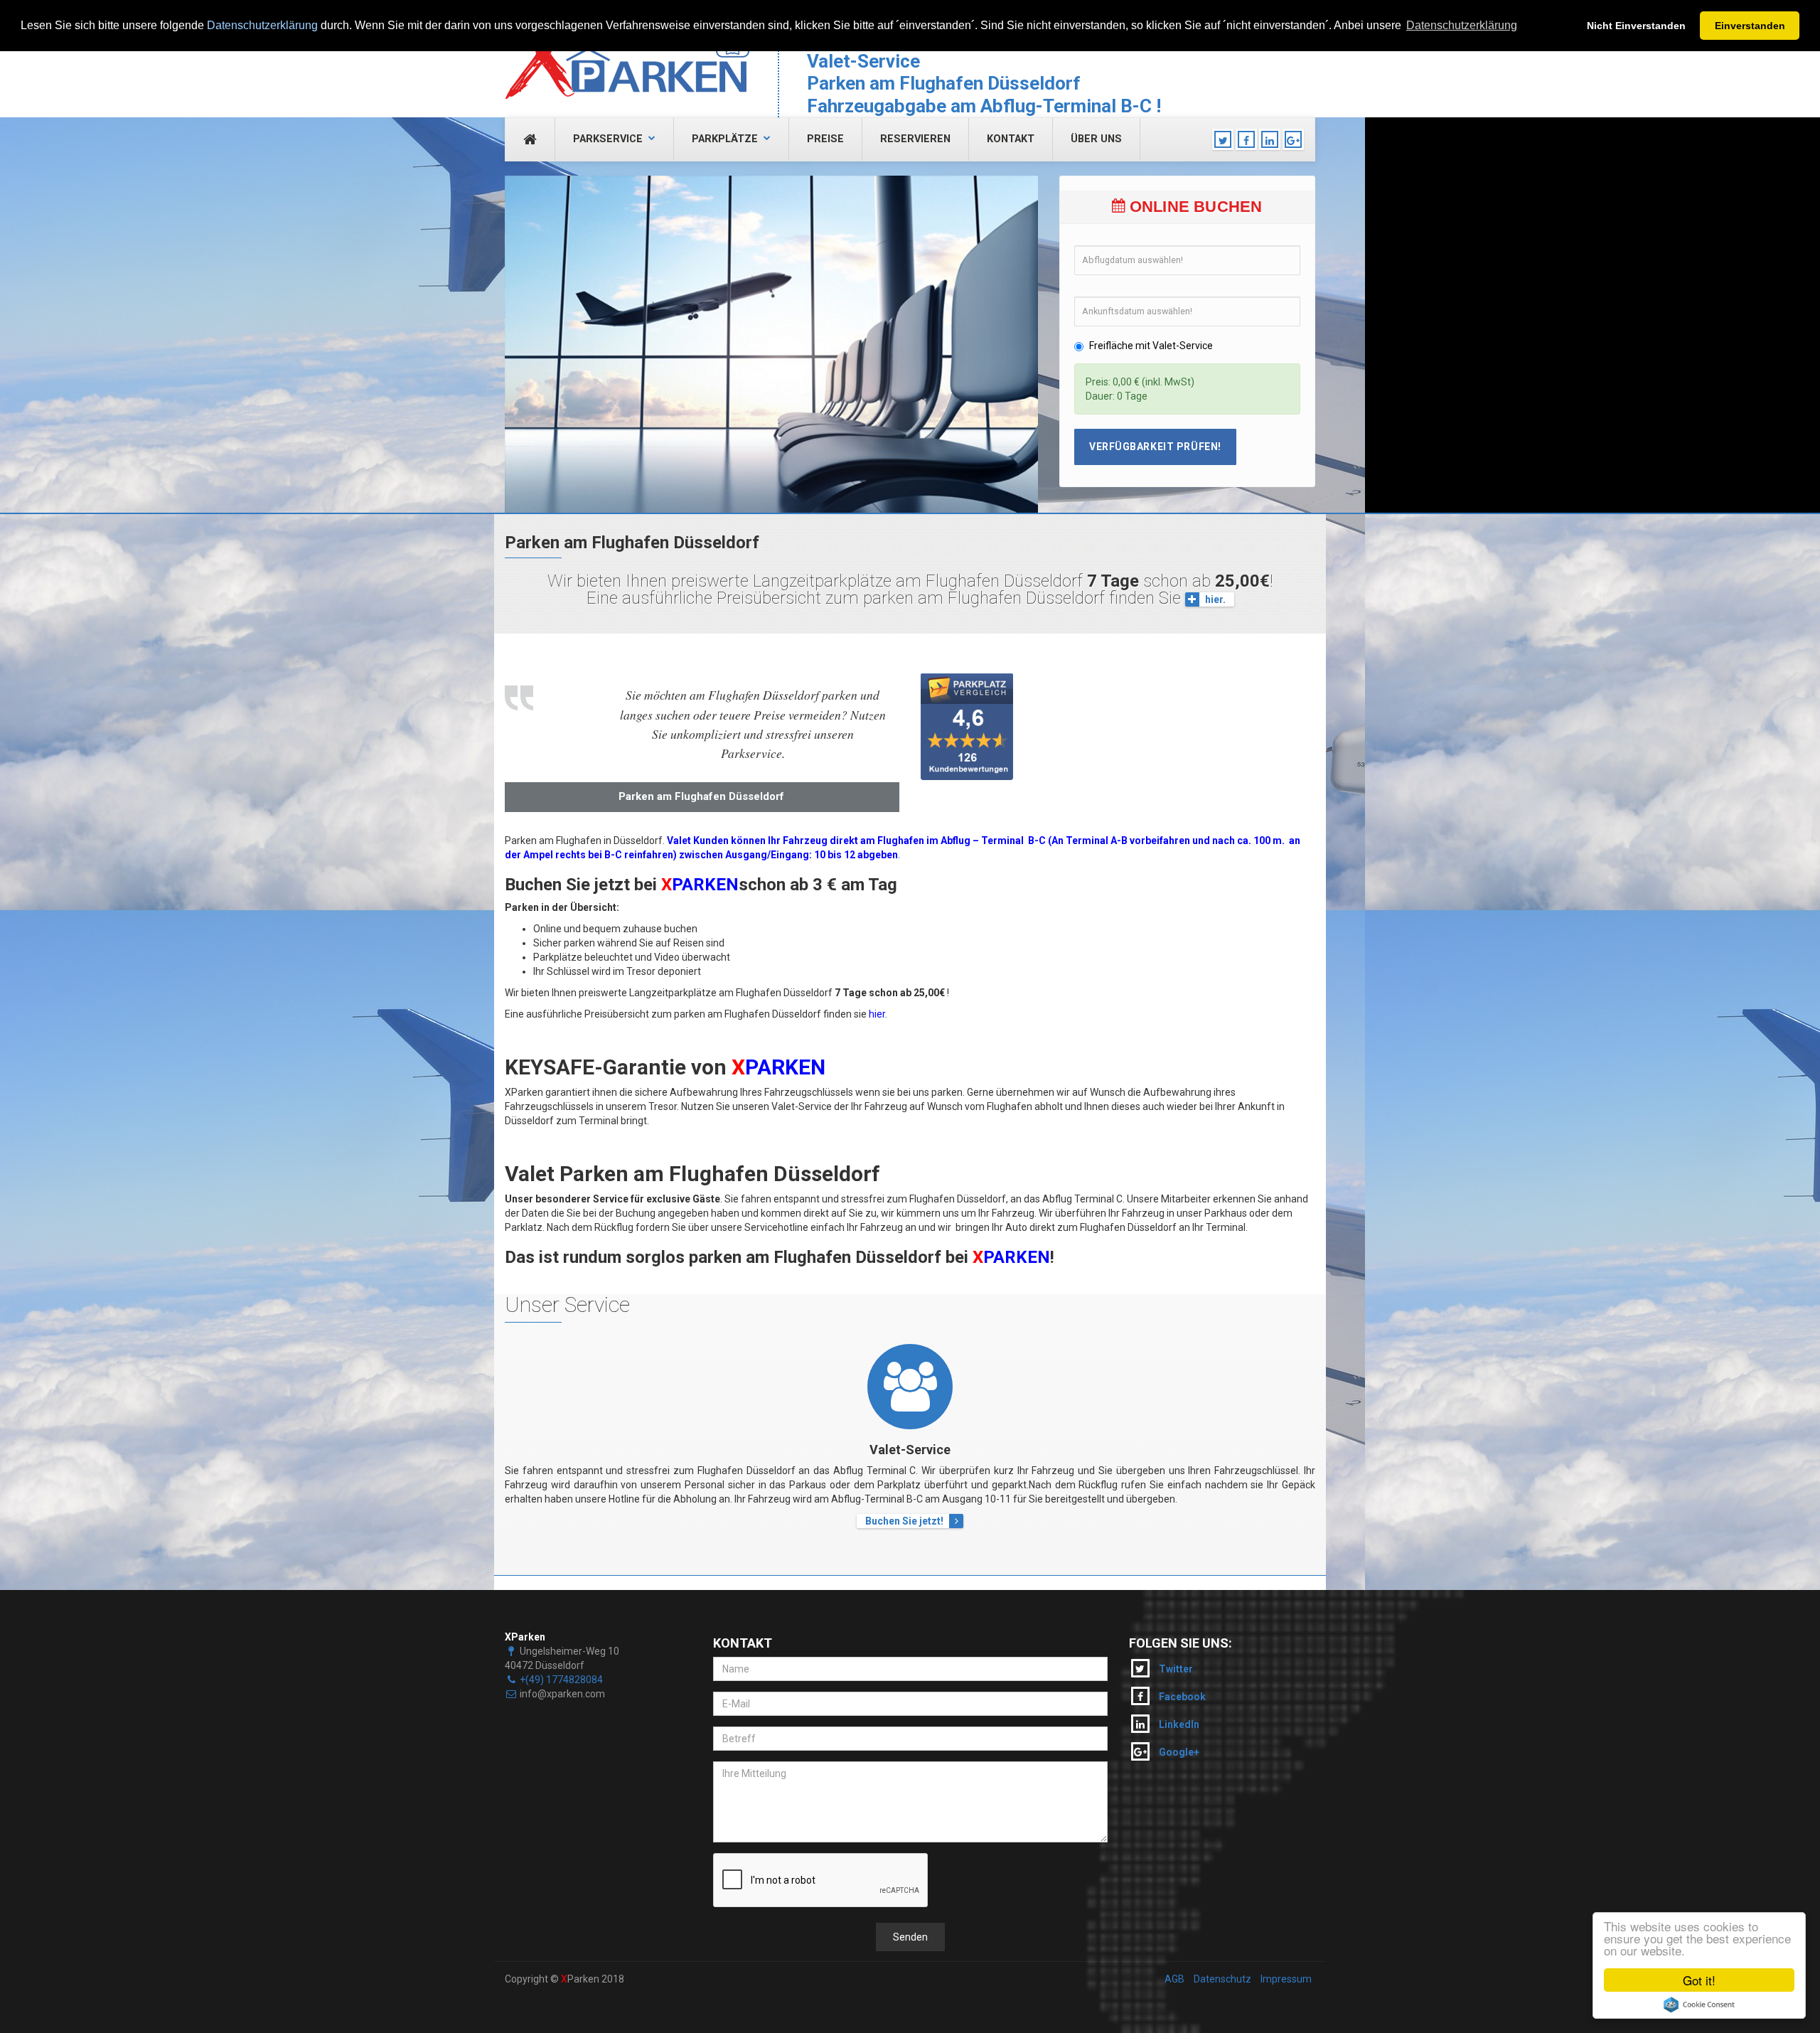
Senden (910, 1937)
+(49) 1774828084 (561, 1680)
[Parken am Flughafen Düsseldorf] (627, 57)
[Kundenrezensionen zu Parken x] (1014, 727)
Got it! (1699, 1980)
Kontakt (1011, 139)
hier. (1215, 599)
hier (877, 1014)
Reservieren (915, 139)
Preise (825, 139)
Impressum (1286, 1979)
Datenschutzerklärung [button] (1462, 25)
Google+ (1178, 1752)
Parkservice (608, 139)
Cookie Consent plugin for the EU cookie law (1699, 2005)
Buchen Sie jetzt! (904, 1521)
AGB (1174, 1979)
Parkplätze (725, 139)
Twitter (1175, 1669)
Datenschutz (1222, 1979)
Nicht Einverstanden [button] (1636, 26)
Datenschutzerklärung (262, 25)
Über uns (1096, 139)
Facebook (1181, 1697)
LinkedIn (1178, 1724)
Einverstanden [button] (1750, 26)
